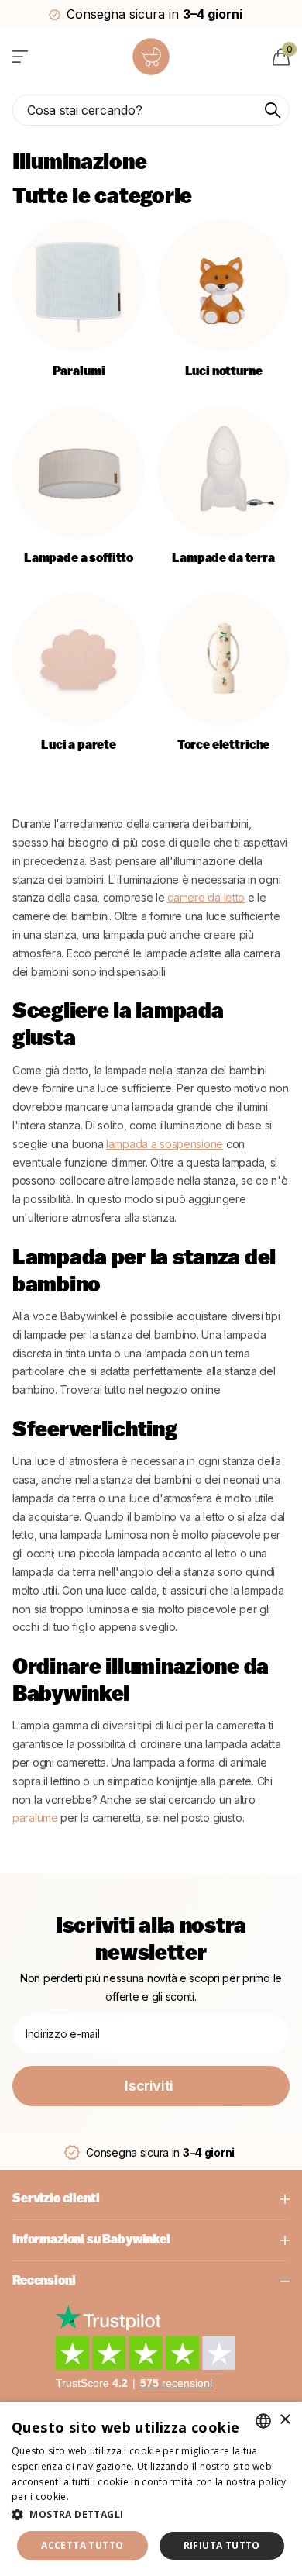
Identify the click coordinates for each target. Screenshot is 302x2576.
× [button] (285, 2420)
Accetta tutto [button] (82, 2545)
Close (151, 2199)
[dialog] (151, 2489)
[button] (151, 2514)
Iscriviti (151, 2086)
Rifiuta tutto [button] (222, 2545)
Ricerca (273, 110)
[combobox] (263, 2421)
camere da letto (206, 897)
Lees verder (98, 2497)
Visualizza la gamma (21, 56)
